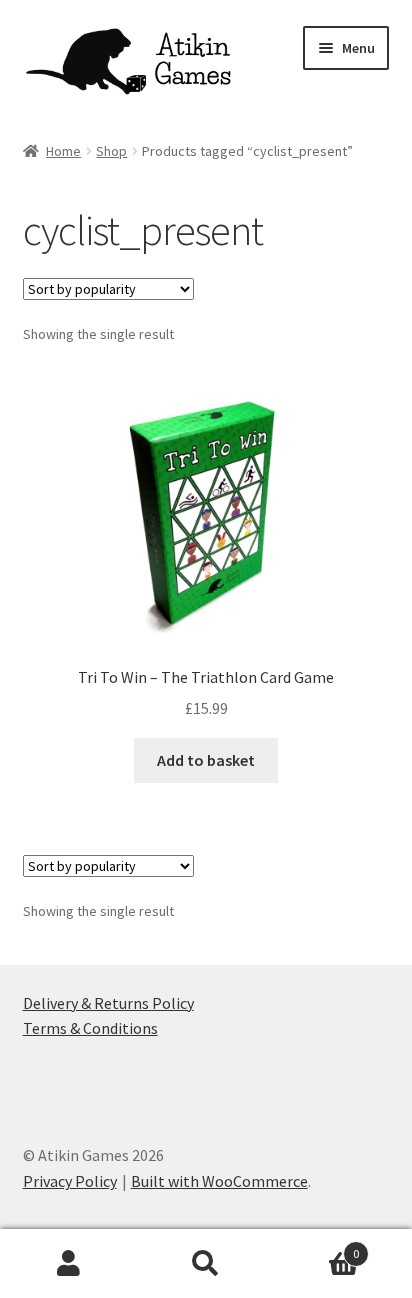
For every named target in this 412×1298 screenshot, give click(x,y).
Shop (111, 151)
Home (63, 151)
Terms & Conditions (90, 1028)
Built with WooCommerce (219, 1181)
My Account (68, 1264)
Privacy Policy (70, 1181)
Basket (317, 1246)
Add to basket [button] (206, 760)
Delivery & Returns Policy (108, 1003)
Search (205, 1264)
